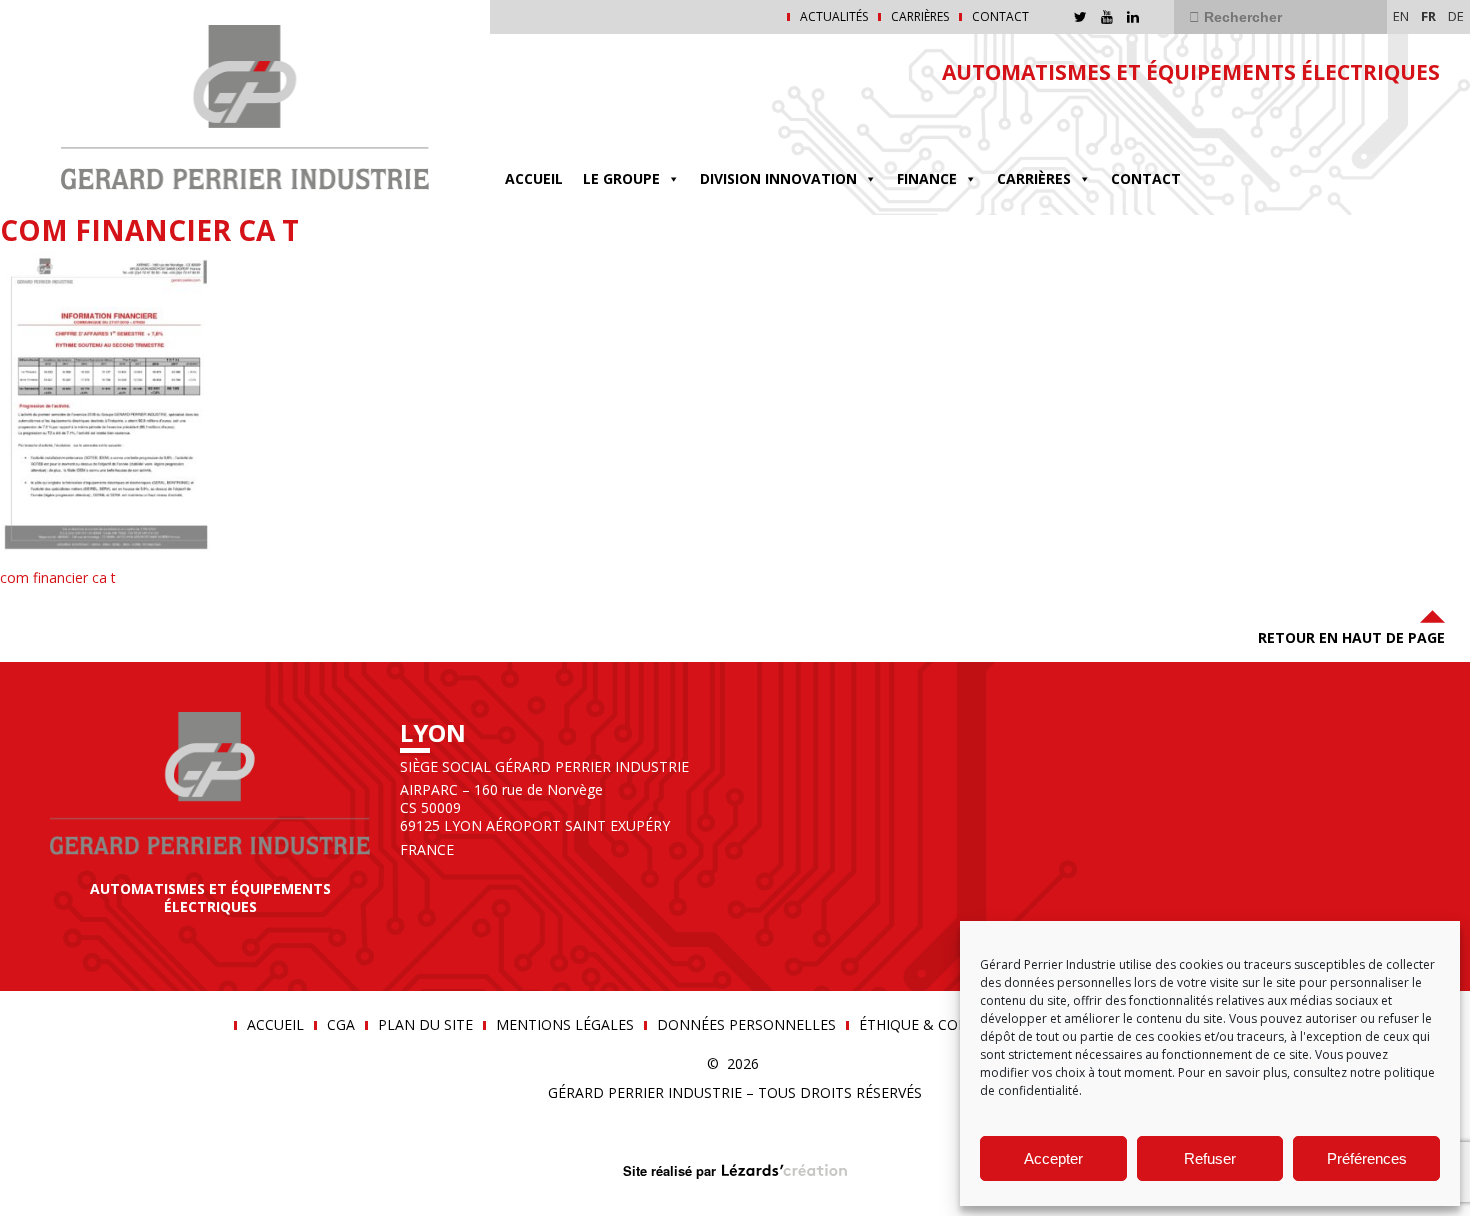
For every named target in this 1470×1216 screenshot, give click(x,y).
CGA (341, 1025)
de (1456, 16)
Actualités (834, 17)
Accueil (534, 178)
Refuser (1210, 1158)
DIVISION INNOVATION (778, 178)
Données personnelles (746, 1025)
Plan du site (425, 1025)
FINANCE (927, 178)
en (1401, 16)
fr (1428, 16)
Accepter (1053, 1158)
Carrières (920, 17)
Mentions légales (565, 1025)
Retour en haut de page (1351, 637)
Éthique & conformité (945, 1025)
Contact (1000, 17)
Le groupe (621, 178)
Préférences (1367, 1158)
